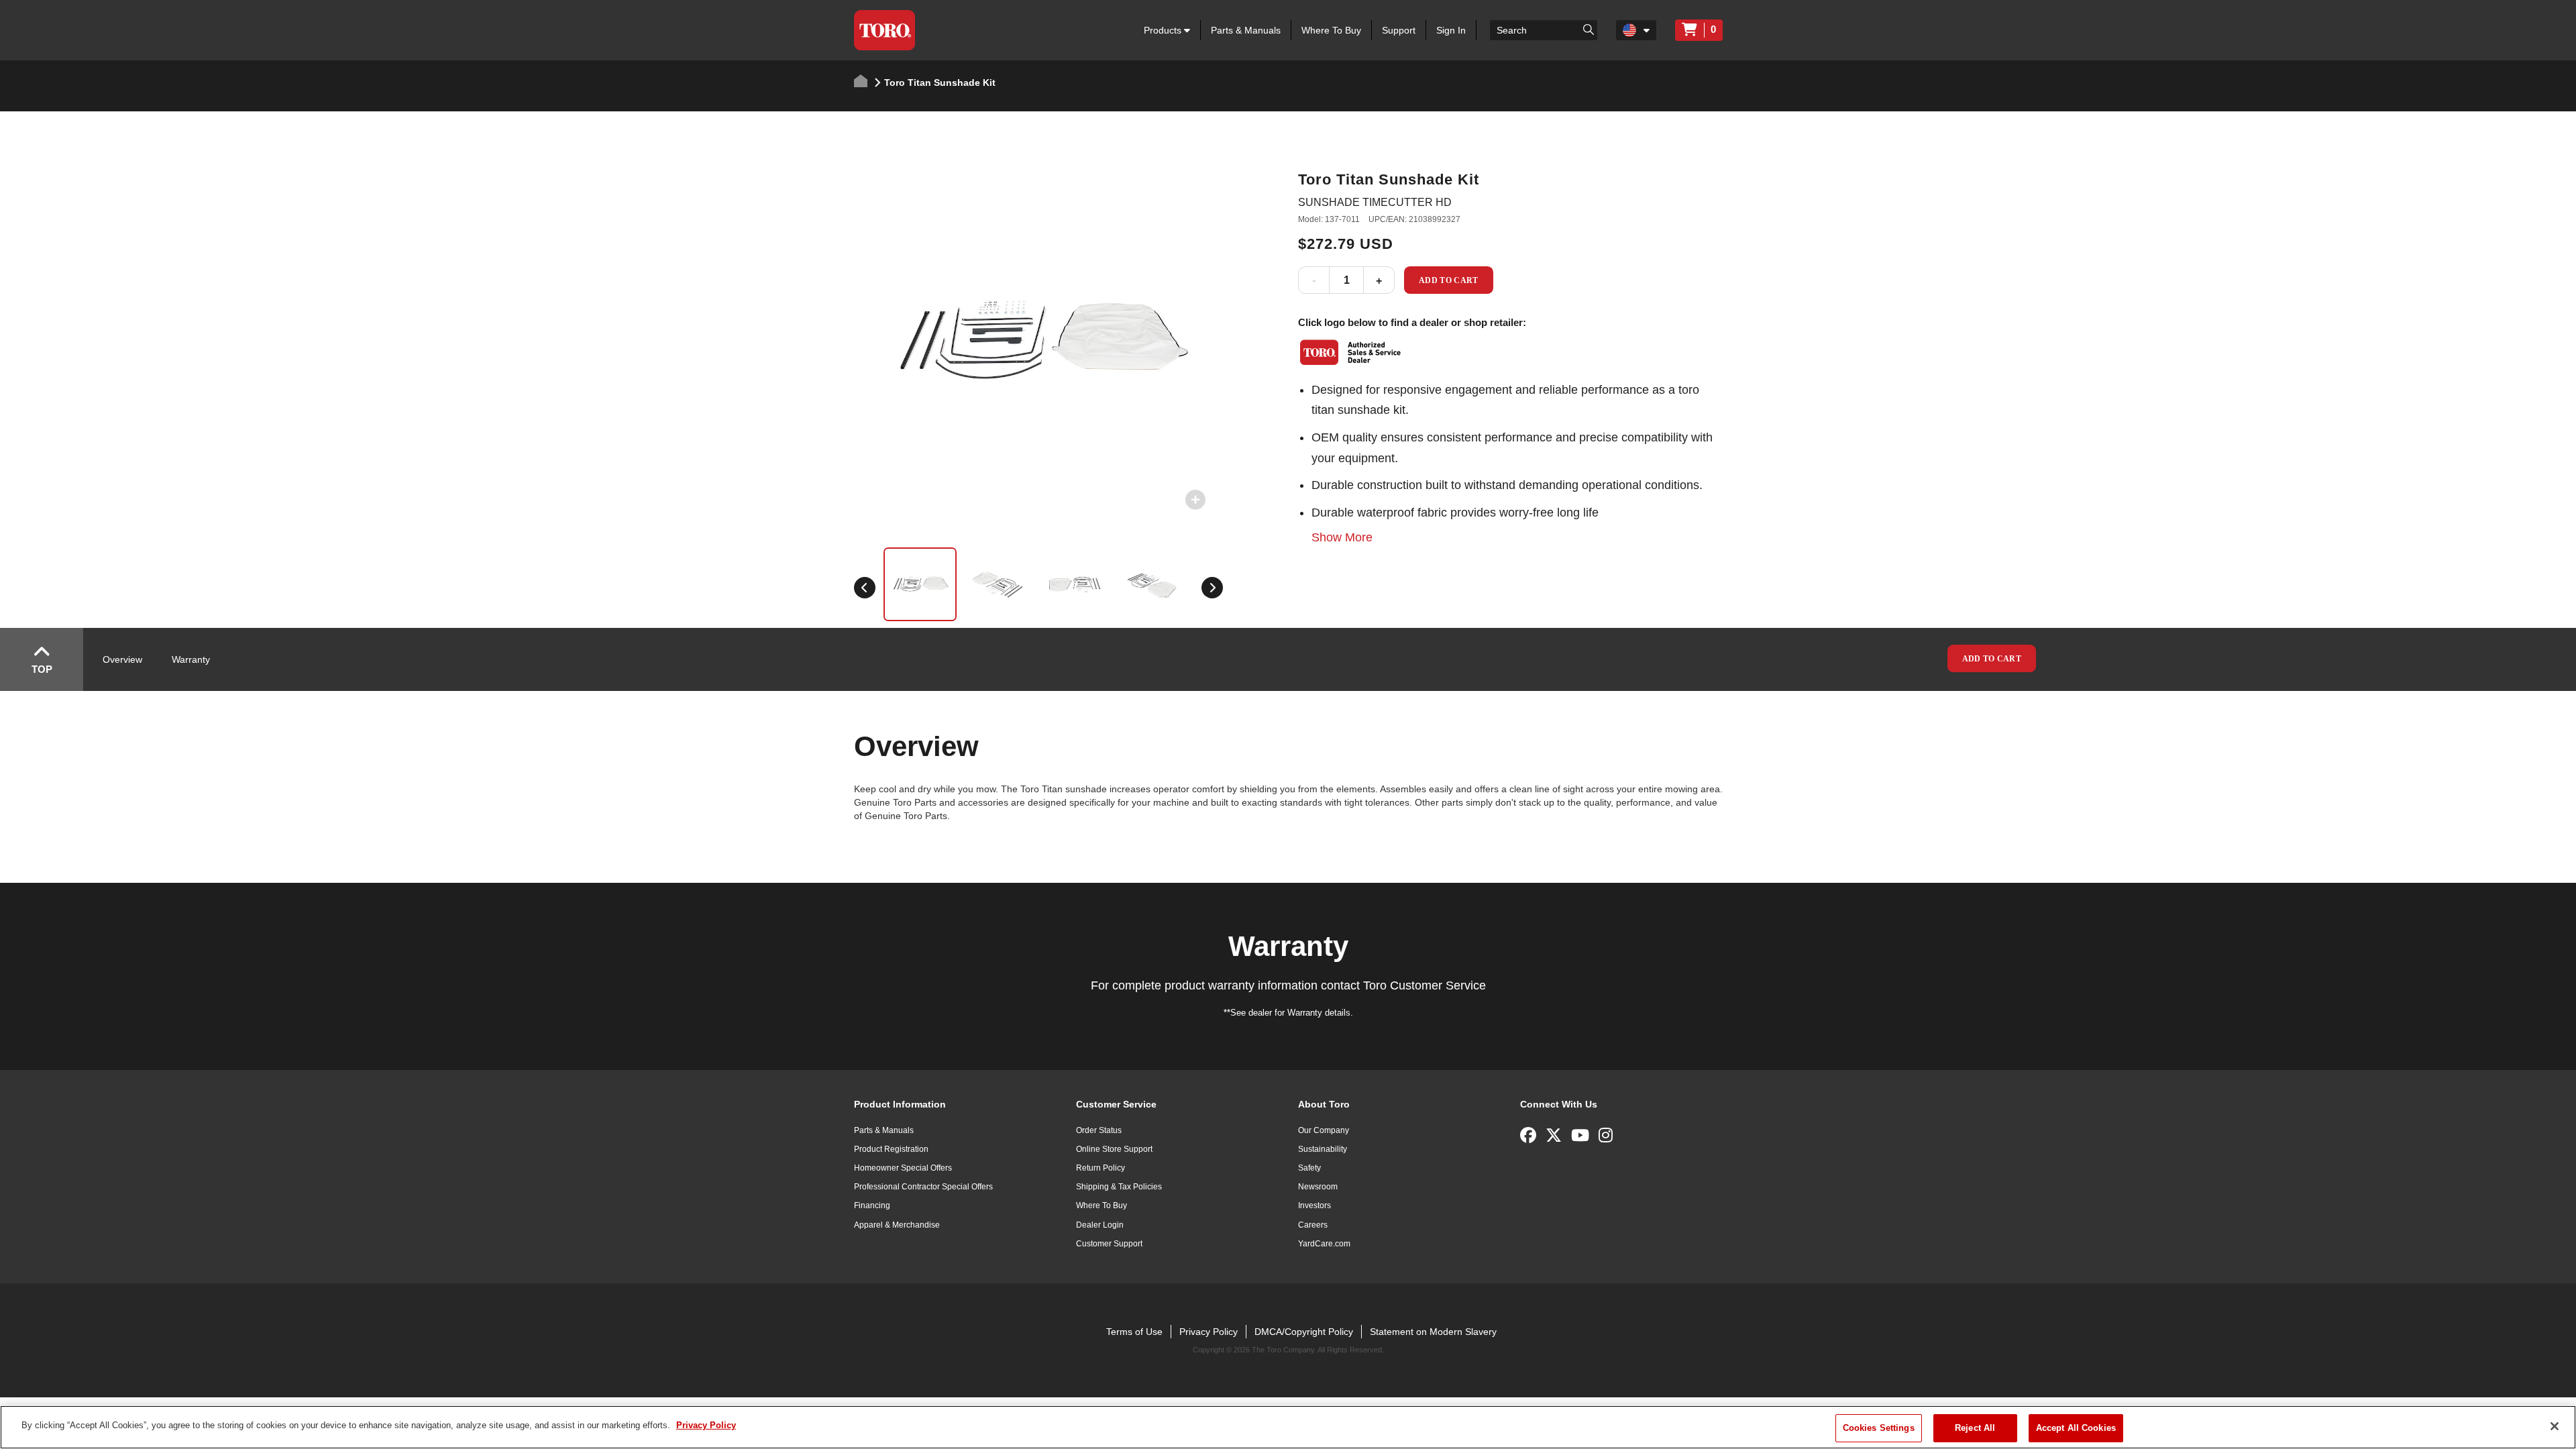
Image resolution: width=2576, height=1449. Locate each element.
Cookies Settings (1879, 1428)
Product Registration (891, 1149)
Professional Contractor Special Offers (923, 1187)
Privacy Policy (1209, 1332)
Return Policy (1101, 1168)
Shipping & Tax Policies (1119, 1187)
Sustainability (1323, 1149)
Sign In (1451, 30)
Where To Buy (1331, 30)
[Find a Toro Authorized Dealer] (1351, 352)
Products (1164, 30)
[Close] (2555, 1426)
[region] (1288, 1427)
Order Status (1099, 1130)
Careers (1313, 1225)
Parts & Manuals (1246, 30)
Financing (872, 1205)
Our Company (1324, 1130)
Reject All (1975, 1428)
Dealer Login (1100, 1225)
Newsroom (1318, 1187)
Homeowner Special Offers (903, 1168)
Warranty (191, 659)
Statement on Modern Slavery (1433, 1332)
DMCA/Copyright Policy (1304, 1332)
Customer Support (1109, 1244)
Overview (122, 659)
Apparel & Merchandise (897, 1225)
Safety (1309, 1168)
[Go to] (1589, 29)
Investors (1314, 1205)
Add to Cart (1449, 280)
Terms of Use (1134, 1332)
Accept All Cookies (2076, 1428)
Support (1399, 30)
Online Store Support (1114, 1149)
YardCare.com (1324, 1244)
